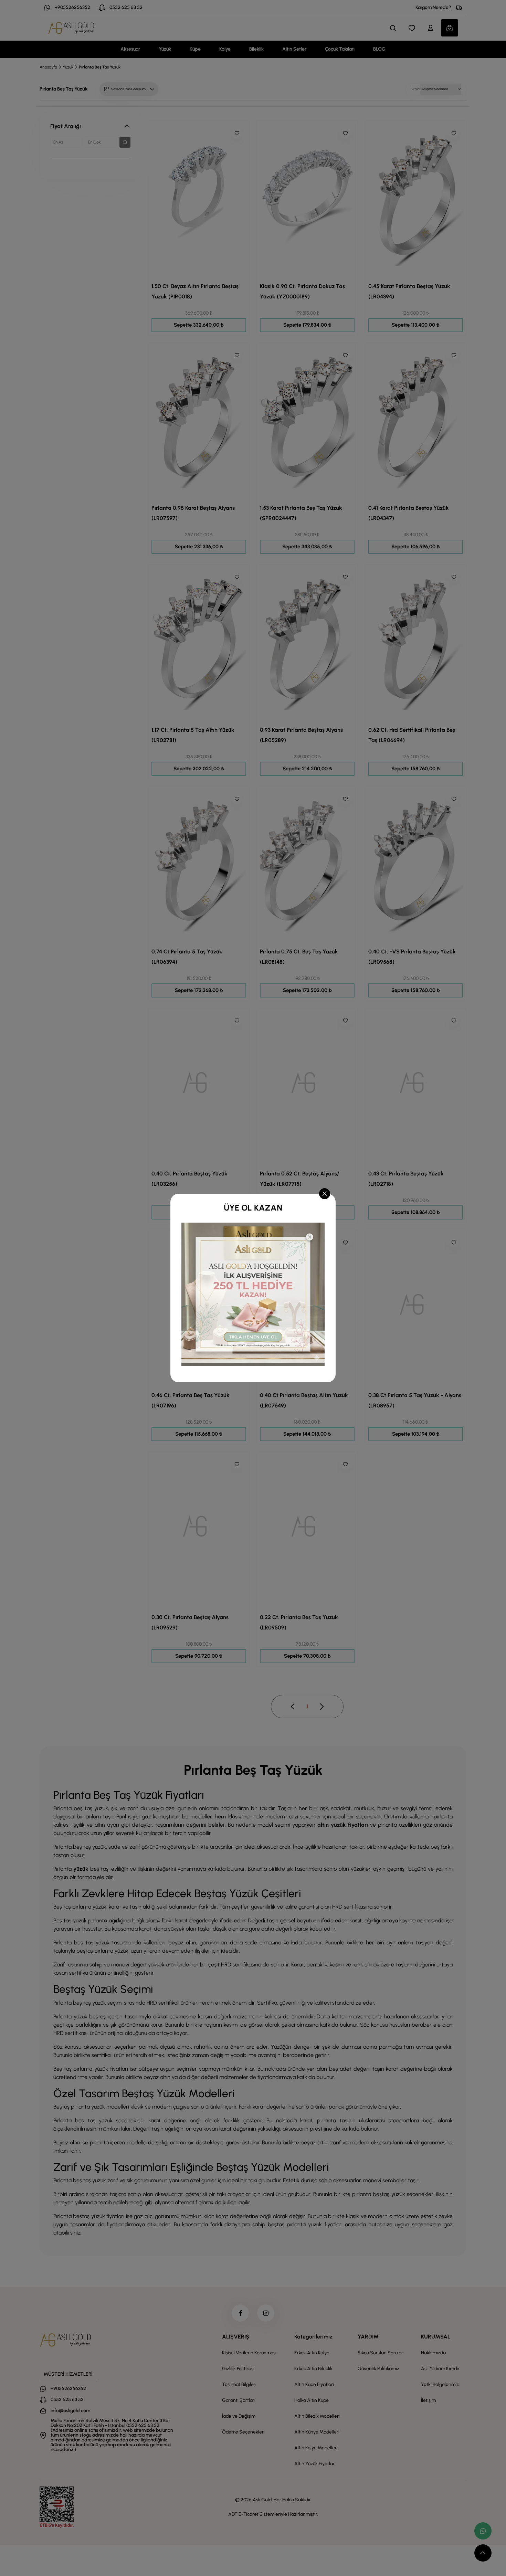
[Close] (325, 1194)
